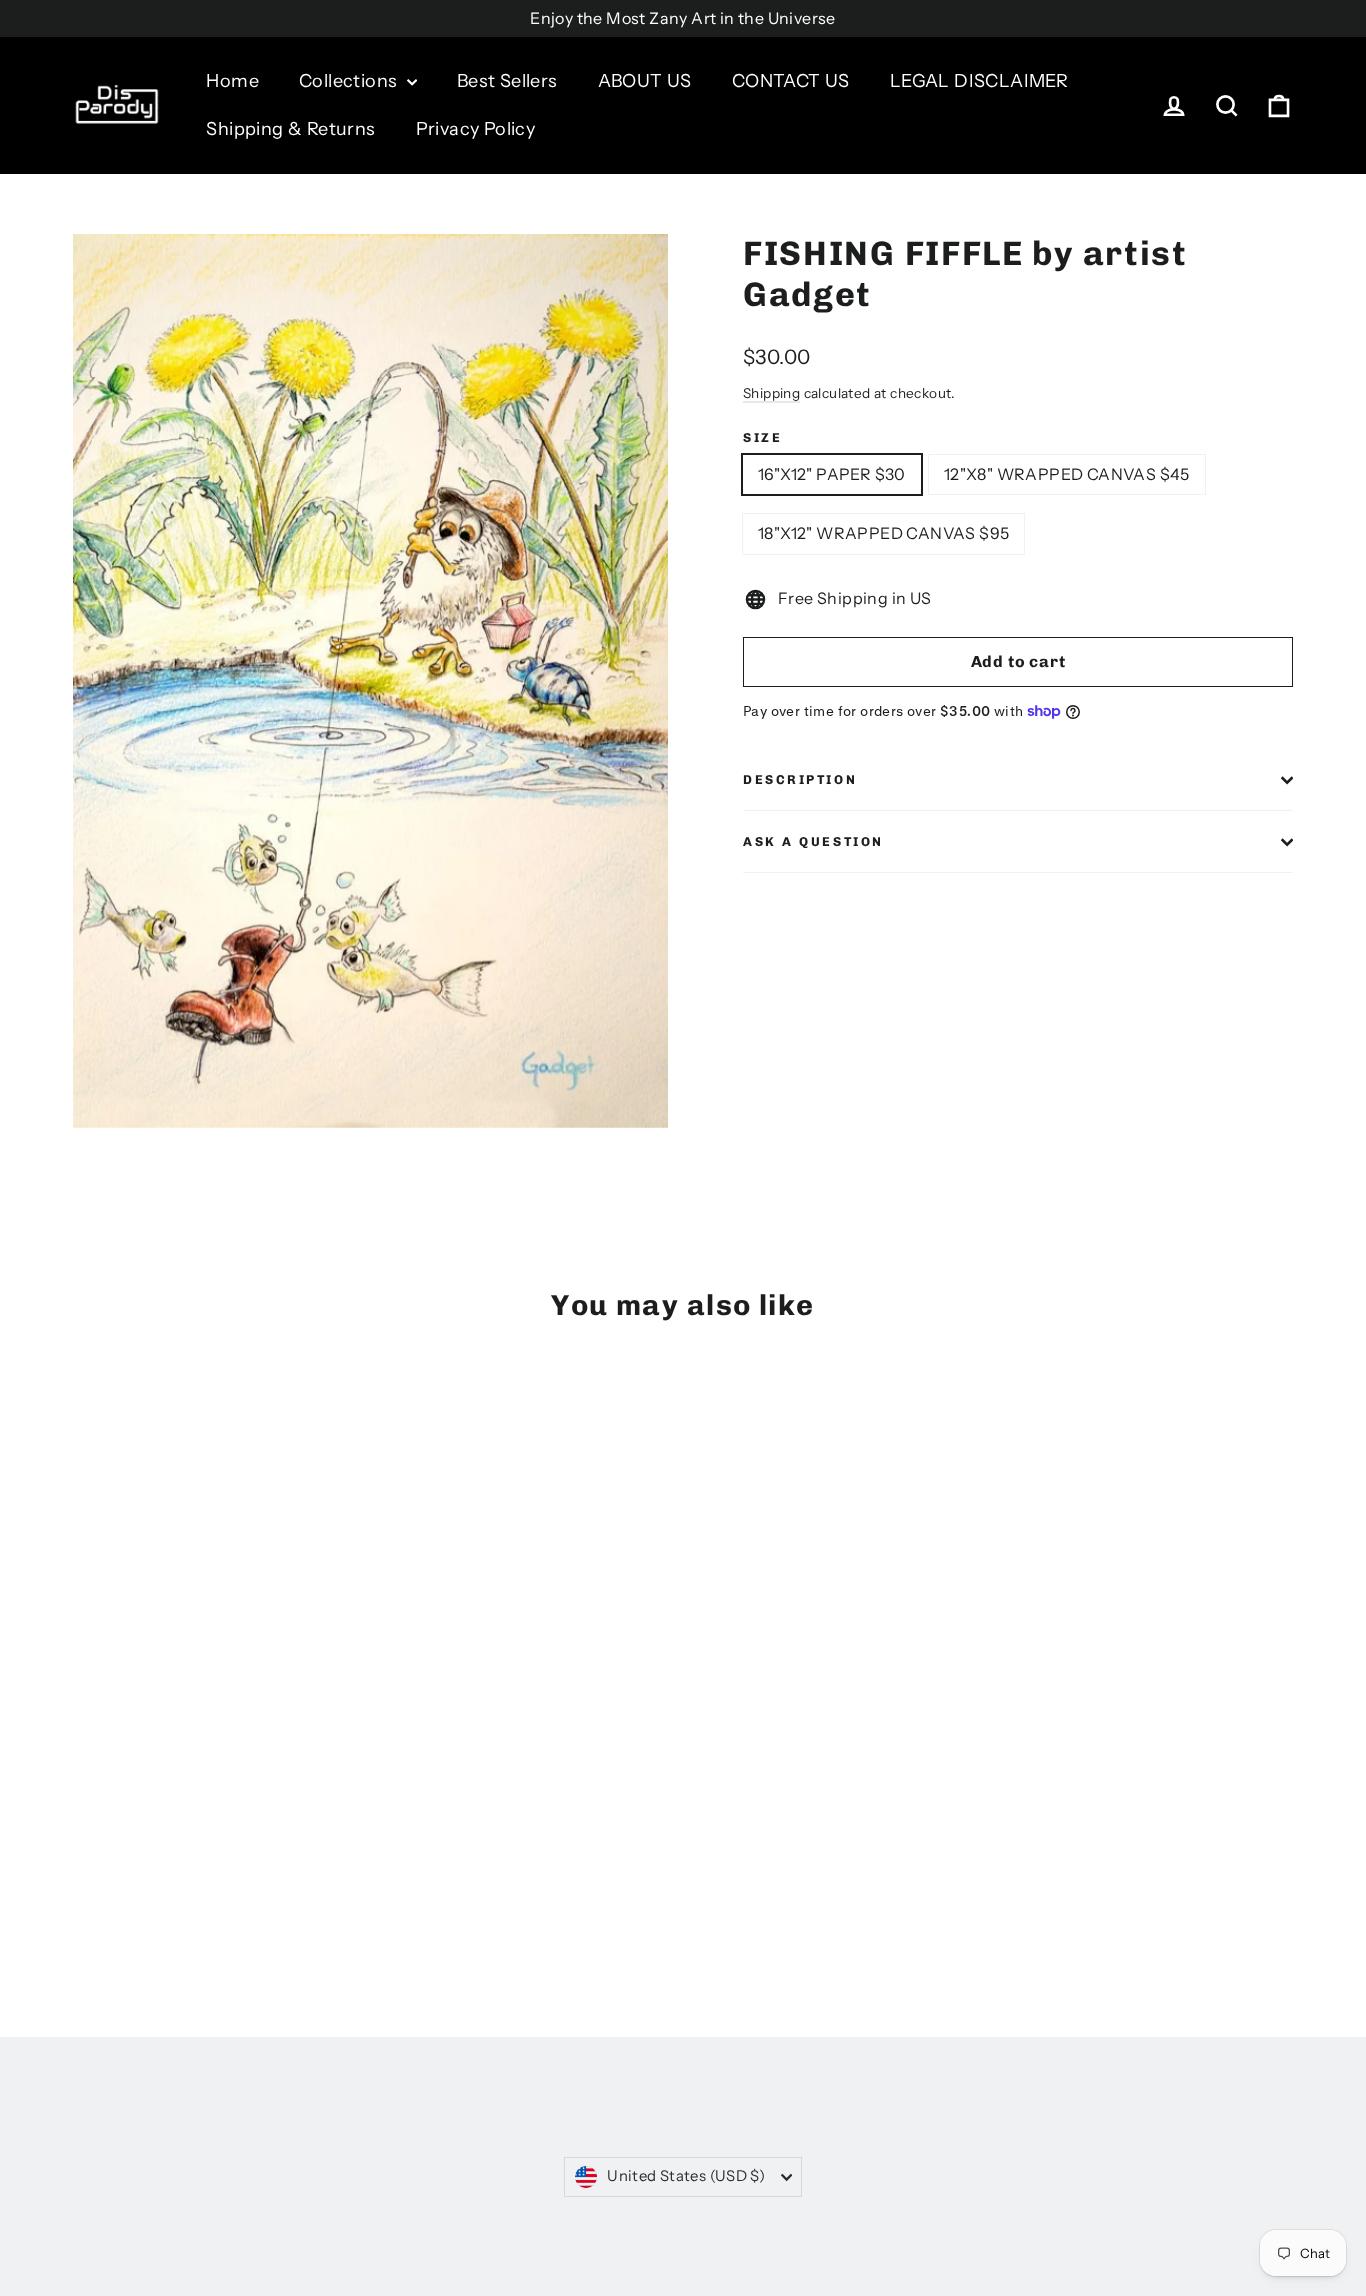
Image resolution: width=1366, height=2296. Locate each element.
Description (800, 779)
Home (232, 81)
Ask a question (813, 841)
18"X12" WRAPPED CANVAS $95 (883, 533)
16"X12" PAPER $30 (832, 474)
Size (762, 437)
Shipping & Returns (290, 129)
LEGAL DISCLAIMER (979, 81)
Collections (350, 81)
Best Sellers (507, 81)
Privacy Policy (476, 129)
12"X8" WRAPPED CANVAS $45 (1067, 474)
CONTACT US (791, 81)
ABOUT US (645, 81)
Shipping (771, 393)
